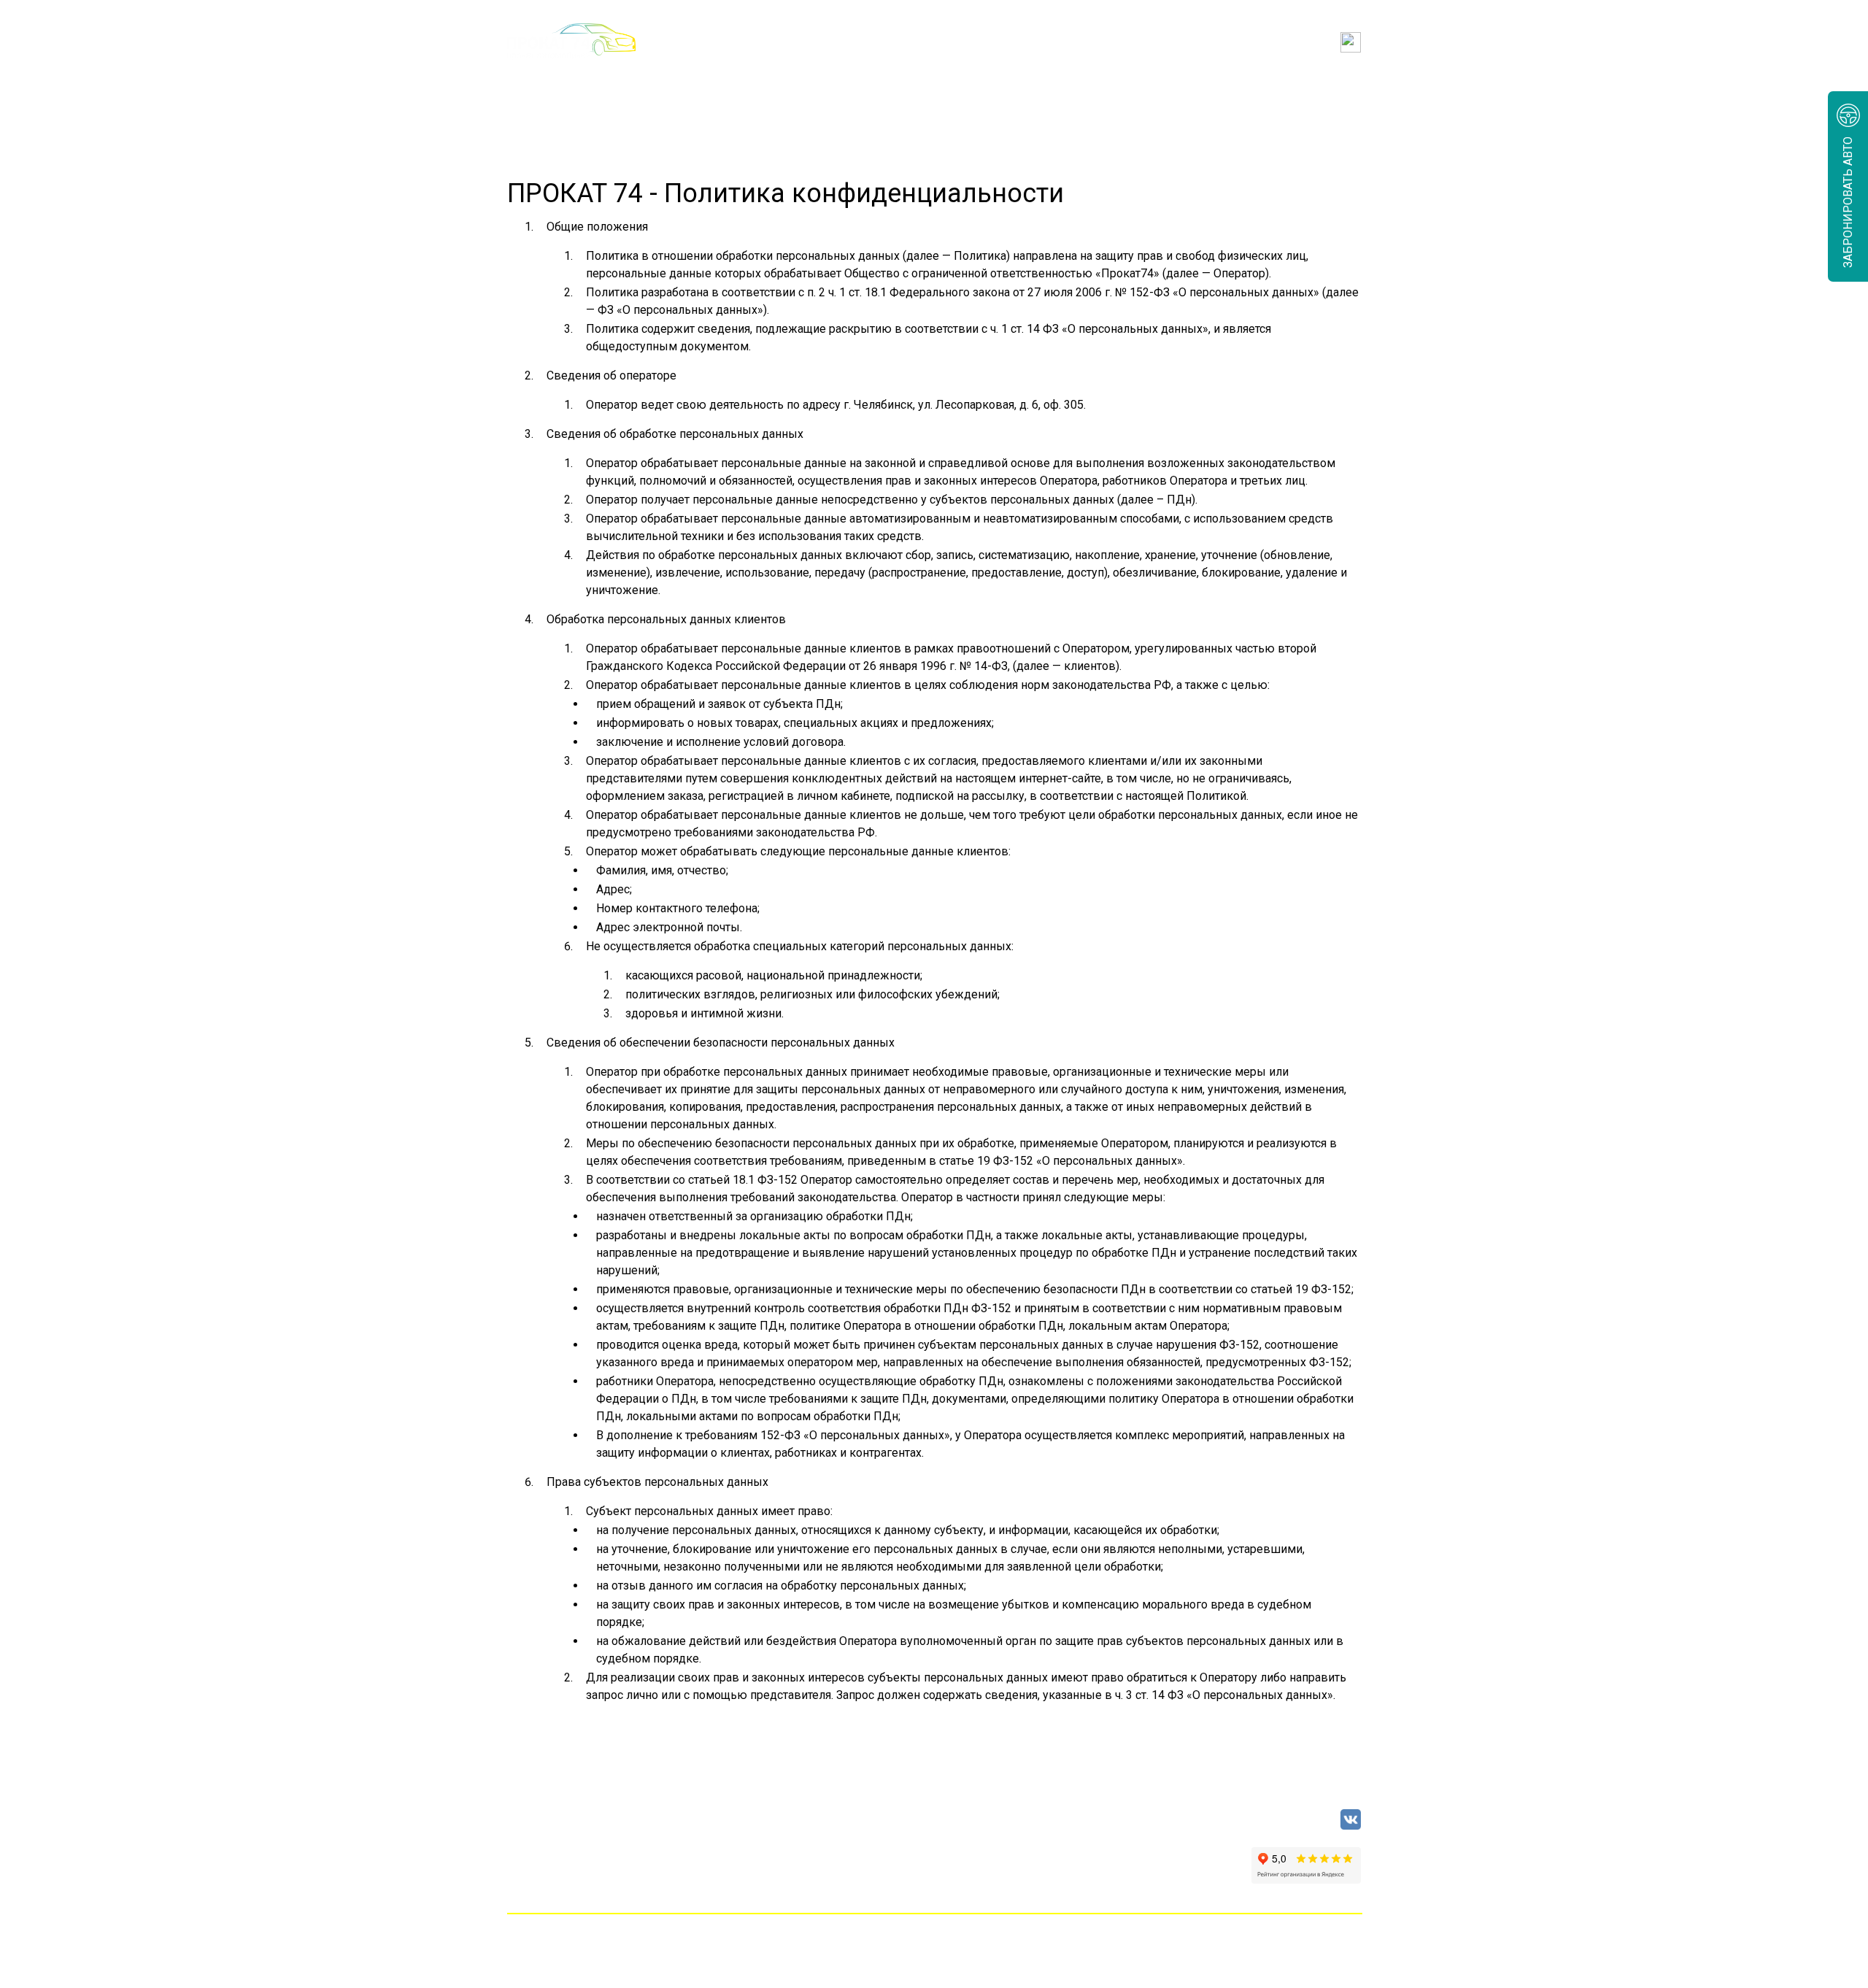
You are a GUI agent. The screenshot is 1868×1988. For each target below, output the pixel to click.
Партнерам (1220, 92)
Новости (1113, 92)
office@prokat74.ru (934, 42)
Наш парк (860, 92)
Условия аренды (988, 92)
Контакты (1332, 92)
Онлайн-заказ (645, 92)
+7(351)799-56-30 (785, 42)
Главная (531, 92)
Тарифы (758, 92)
